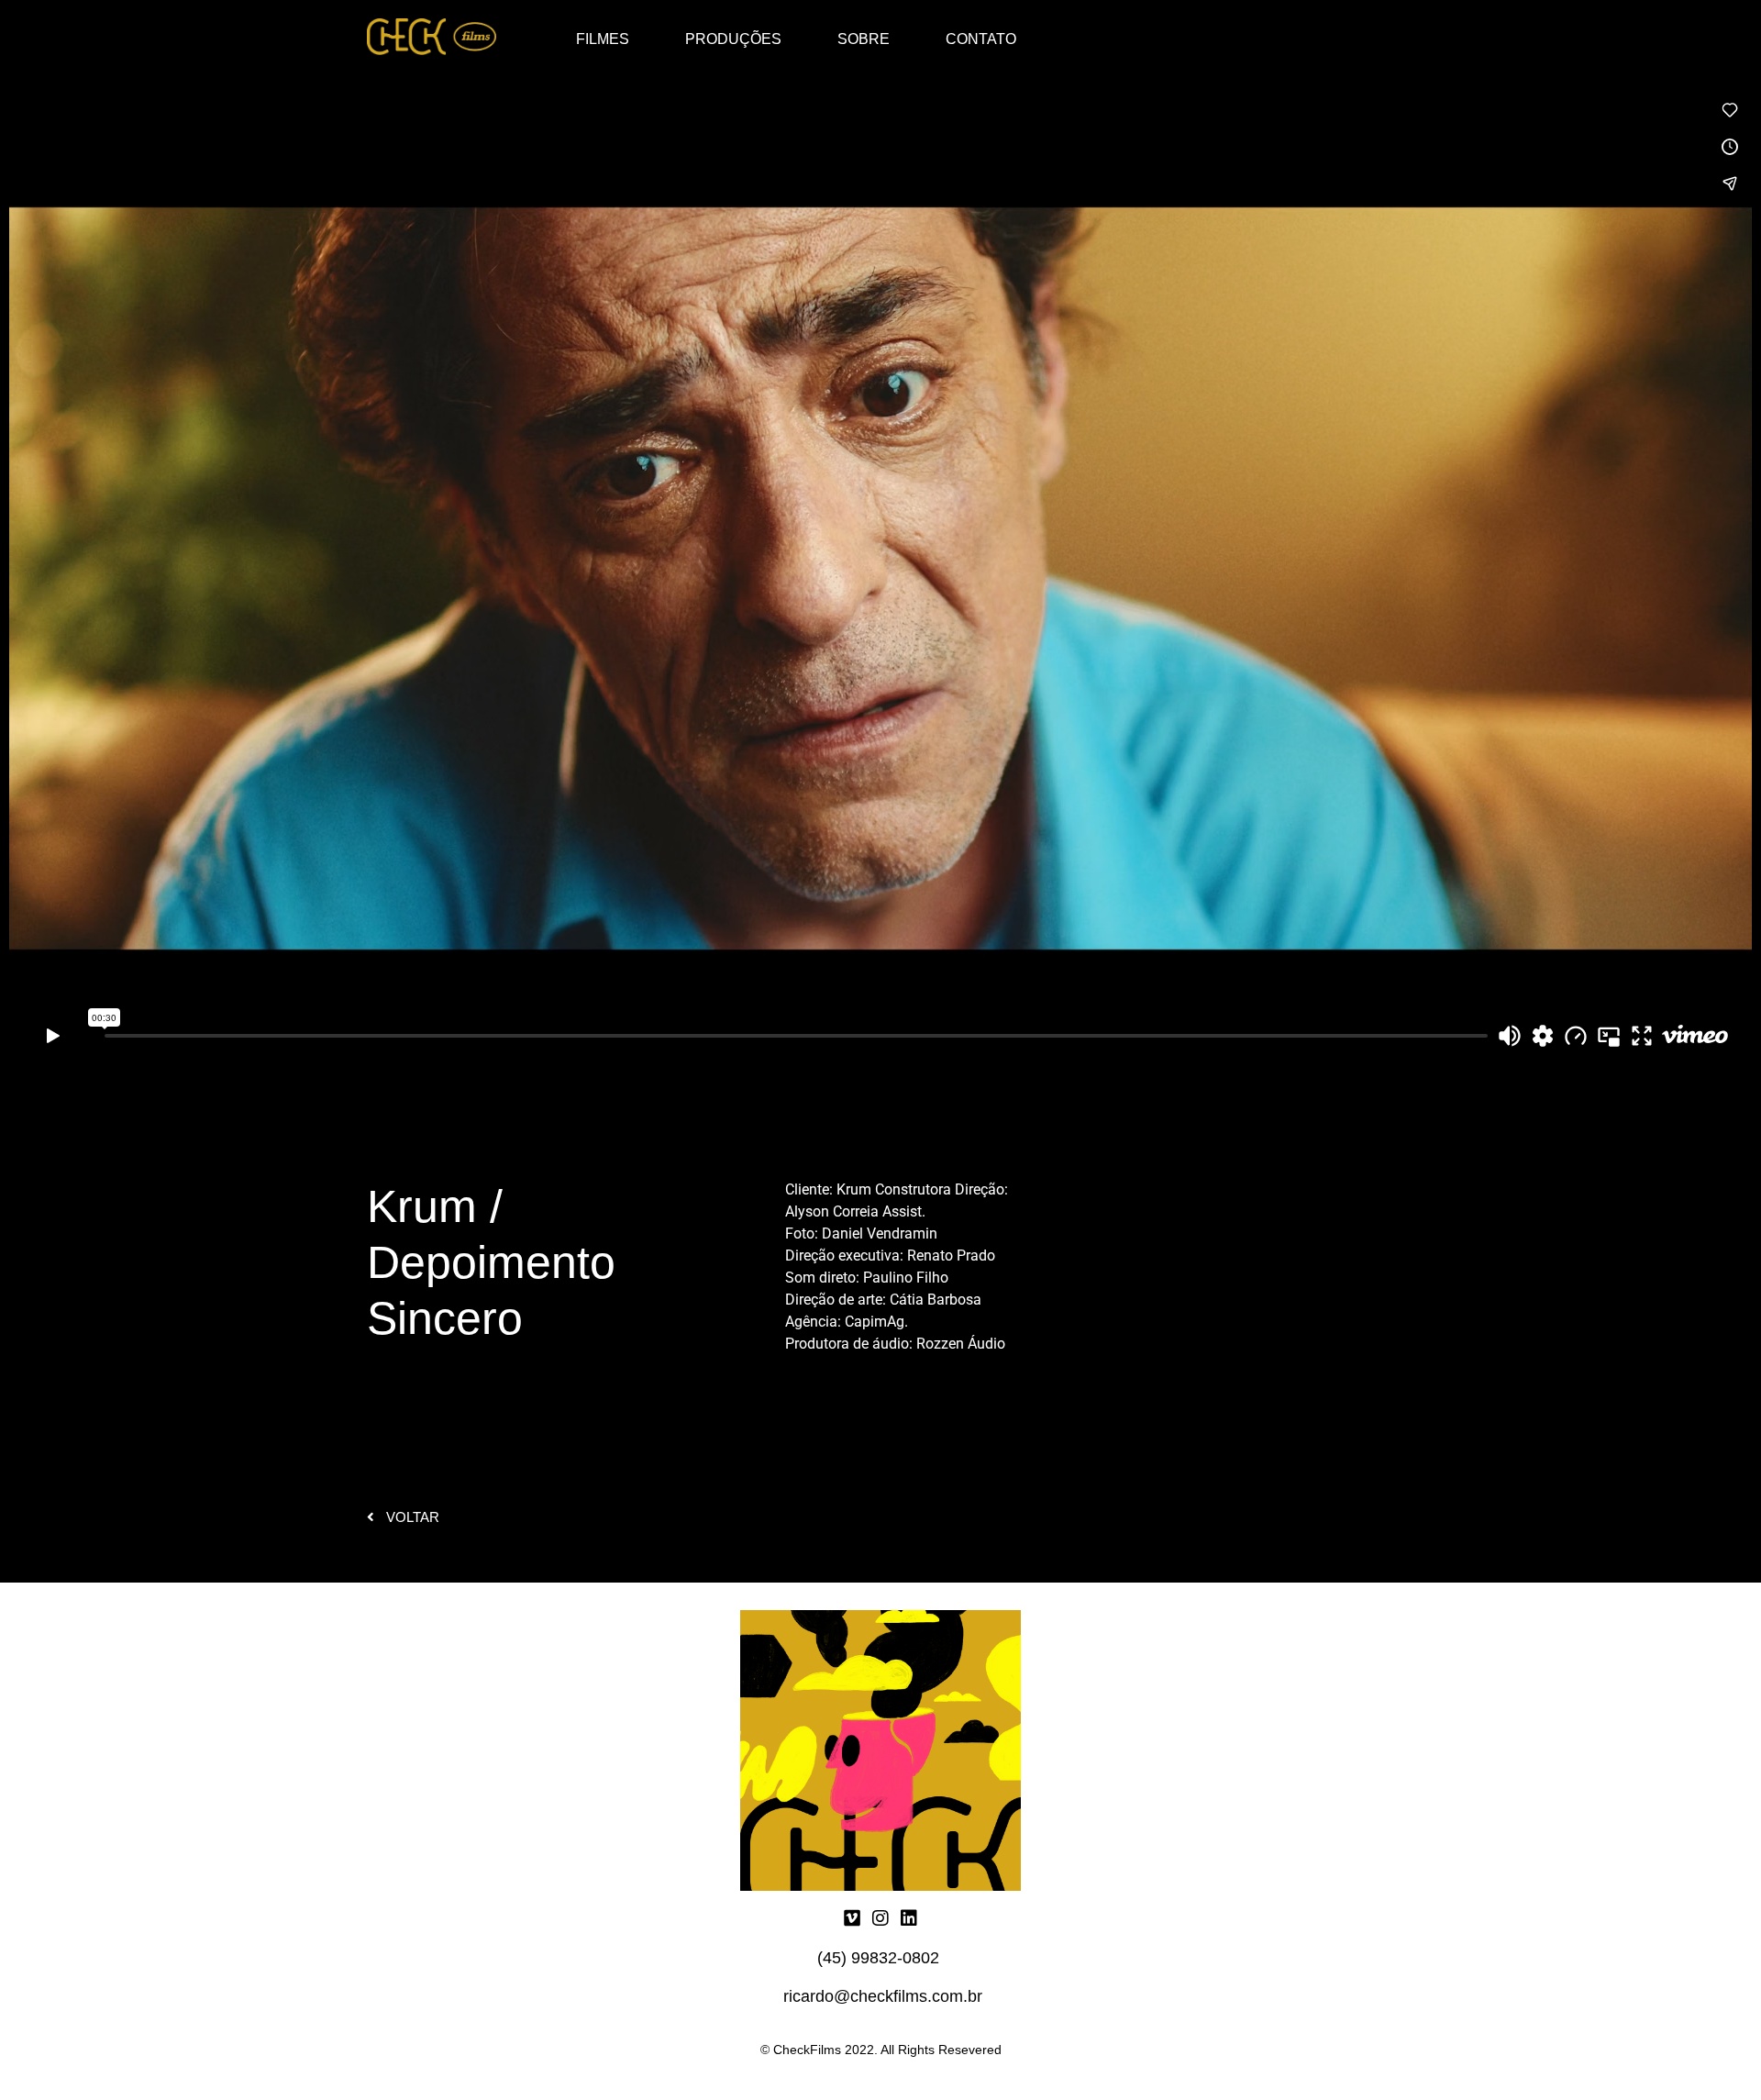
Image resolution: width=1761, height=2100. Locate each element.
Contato (981, 39)
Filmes (603, 39)
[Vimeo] (852, 1918)
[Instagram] (880, 1918)
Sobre (864, 39)
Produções (733, 39)
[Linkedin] (909, 1918)
